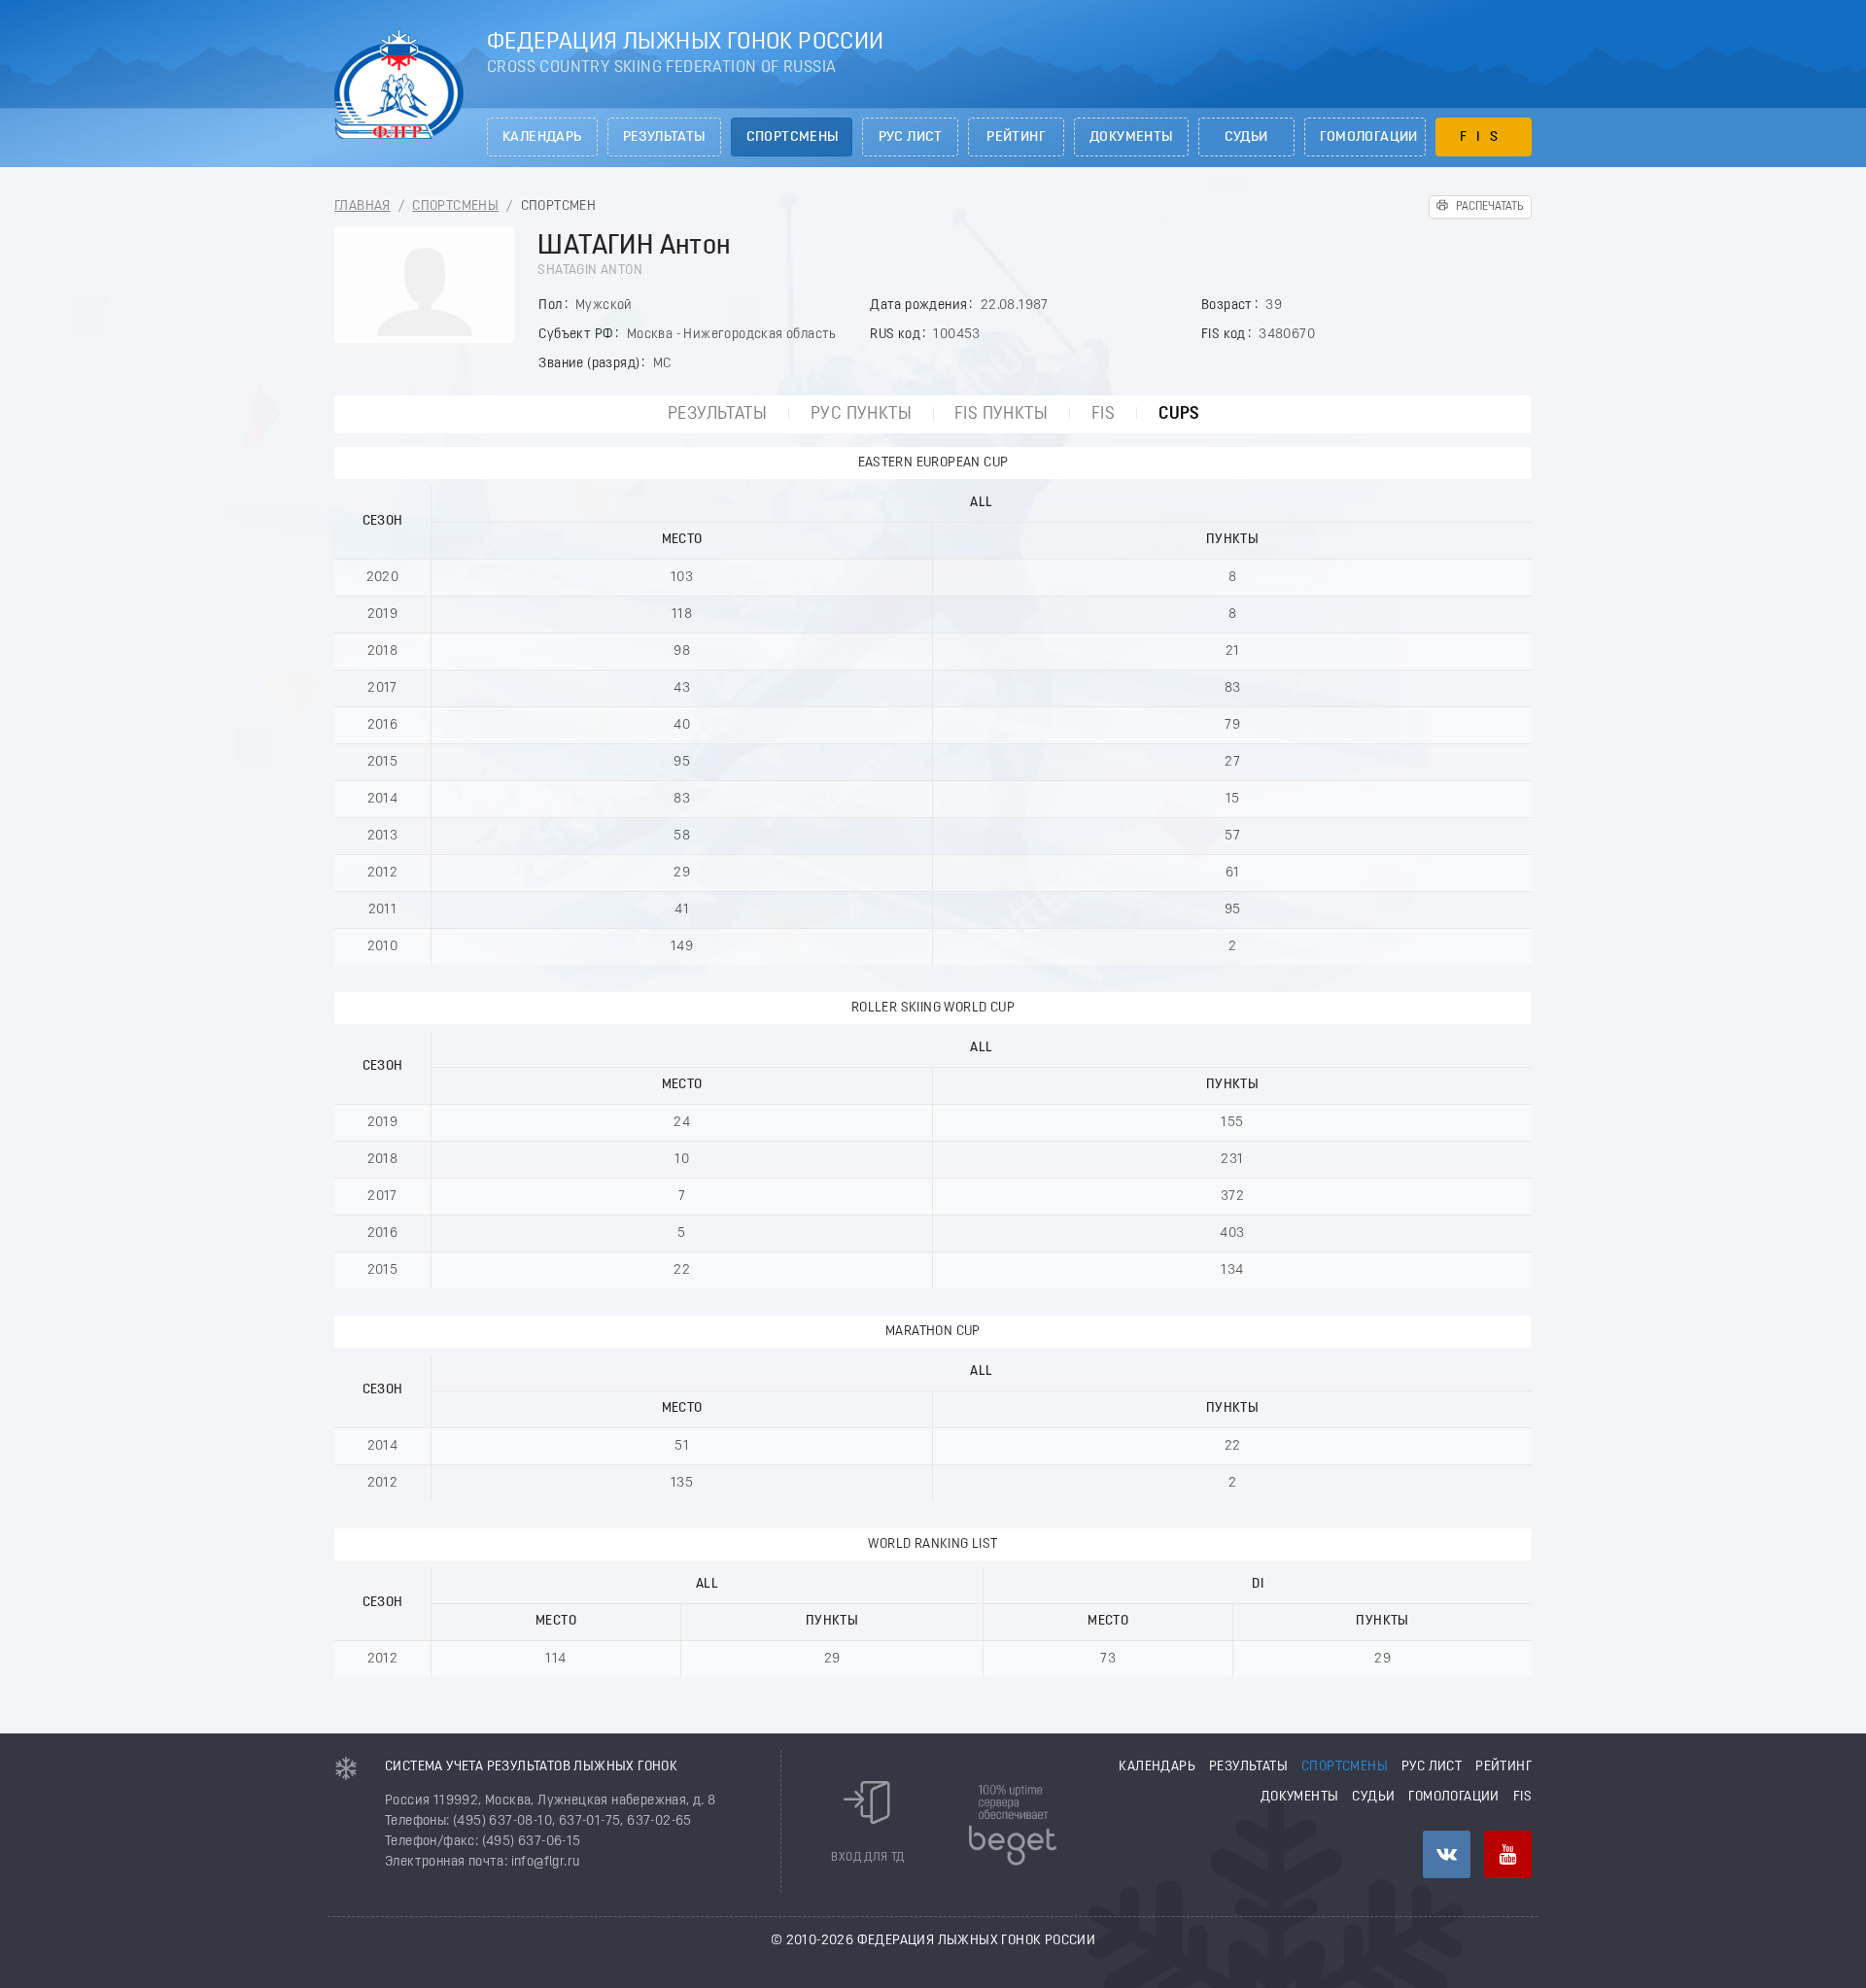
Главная (363, 206)
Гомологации (1369, 137)
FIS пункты (1001, 414)
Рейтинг (1016, 137)
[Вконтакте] (1447, 1854)
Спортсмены (793, 137)
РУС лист (911, 137)
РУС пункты (861, 414)
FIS (1484, 137)
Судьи (1246, 137)
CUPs (1179, 414)
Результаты (664, 137)
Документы (1131, 137)
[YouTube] (1508, 1854)
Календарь (542, 137)
